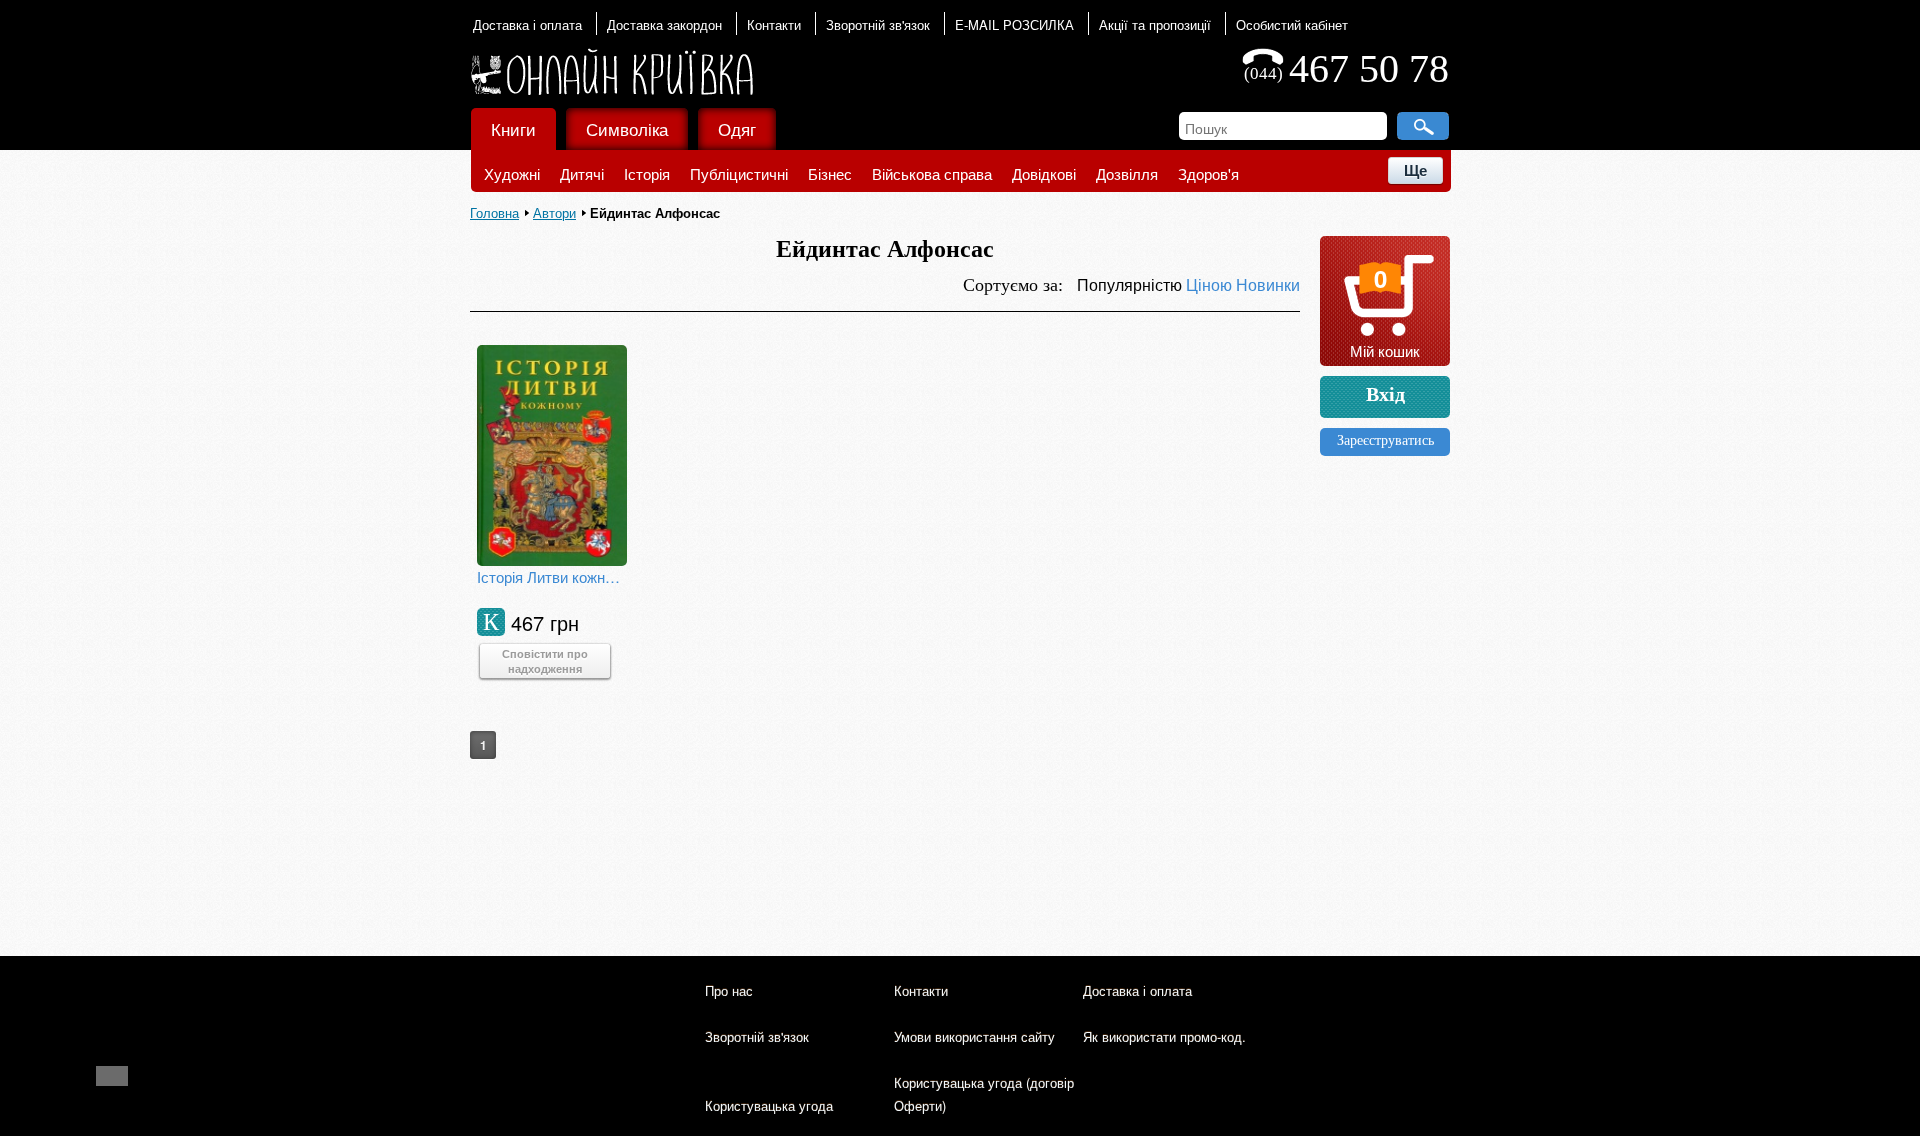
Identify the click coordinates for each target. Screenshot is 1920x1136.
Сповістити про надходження (545, 661)
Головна (494, 212)
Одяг (737, 128)
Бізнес (830, 173)
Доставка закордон (664, 24)
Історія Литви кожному (552, 576)
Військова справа (932, 173)
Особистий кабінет (1292, 24)
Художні (512, 173)
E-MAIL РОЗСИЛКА (1014, 24)
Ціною (1211, 284)
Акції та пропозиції (1155, 24)
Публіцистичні (739, 173)
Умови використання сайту (974, 1036)
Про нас (729, 990)
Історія (647, 173)
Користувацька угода (769, 1105)
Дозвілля (1127, 173)
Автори (554, 212)
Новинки (1268, 284)
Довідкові (1044, 173)
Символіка (627, 128)
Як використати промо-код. (1164, 1036)
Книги (513, 128)
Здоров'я (1208, 173)
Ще (1415, 170)
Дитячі (582, 173)
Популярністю (1131, 284)
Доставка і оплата (527, 24)
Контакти (774, 24)
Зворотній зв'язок (878, 24)
